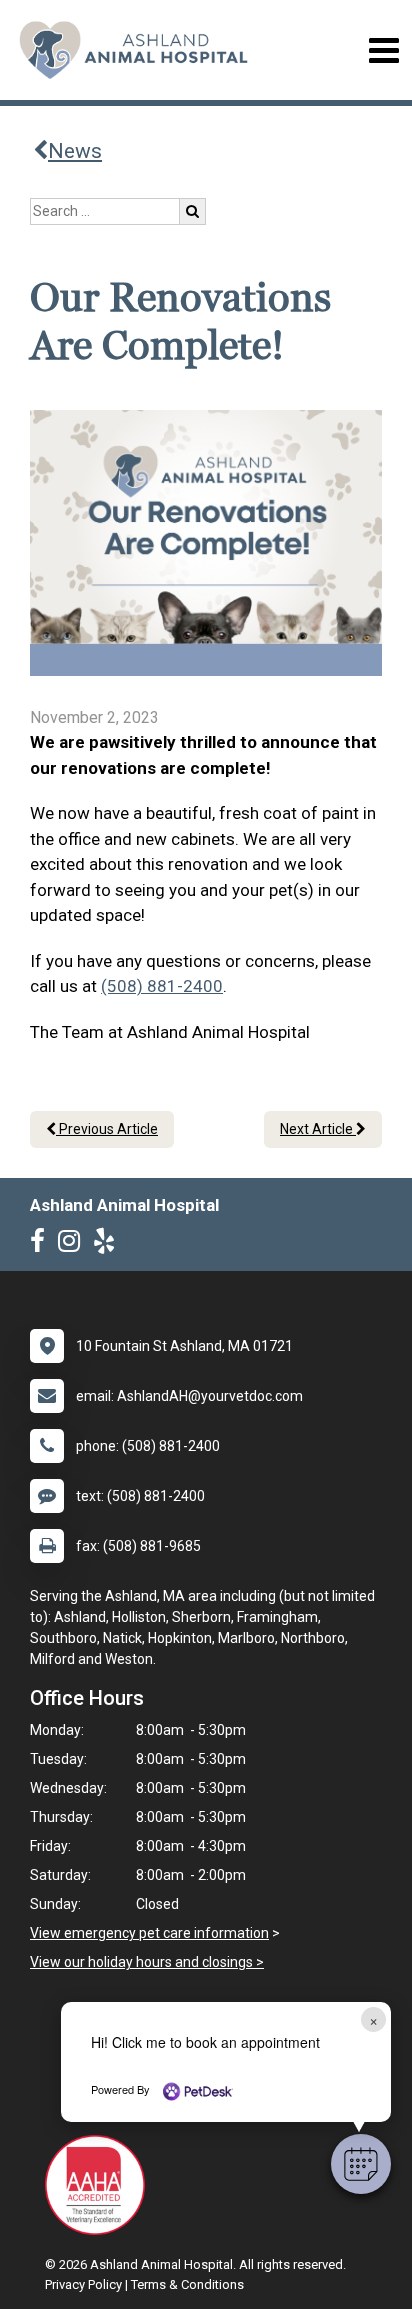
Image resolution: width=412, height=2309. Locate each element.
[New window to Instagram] (74, 1245)
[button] (361, 2164)
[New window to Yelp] (109, 1245)
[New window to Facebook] (42, 1245)
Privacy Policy (83, 2284)
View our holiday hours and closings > (147, 1962)
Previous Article (107, 1129)
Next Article (318, 1129)
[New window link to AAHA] (100, 2185)
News (75, 151)
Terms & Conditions (187, 2284)
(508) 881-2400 (162, 986)
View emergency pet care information (149, 1933)
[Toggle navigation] (383, 50)
